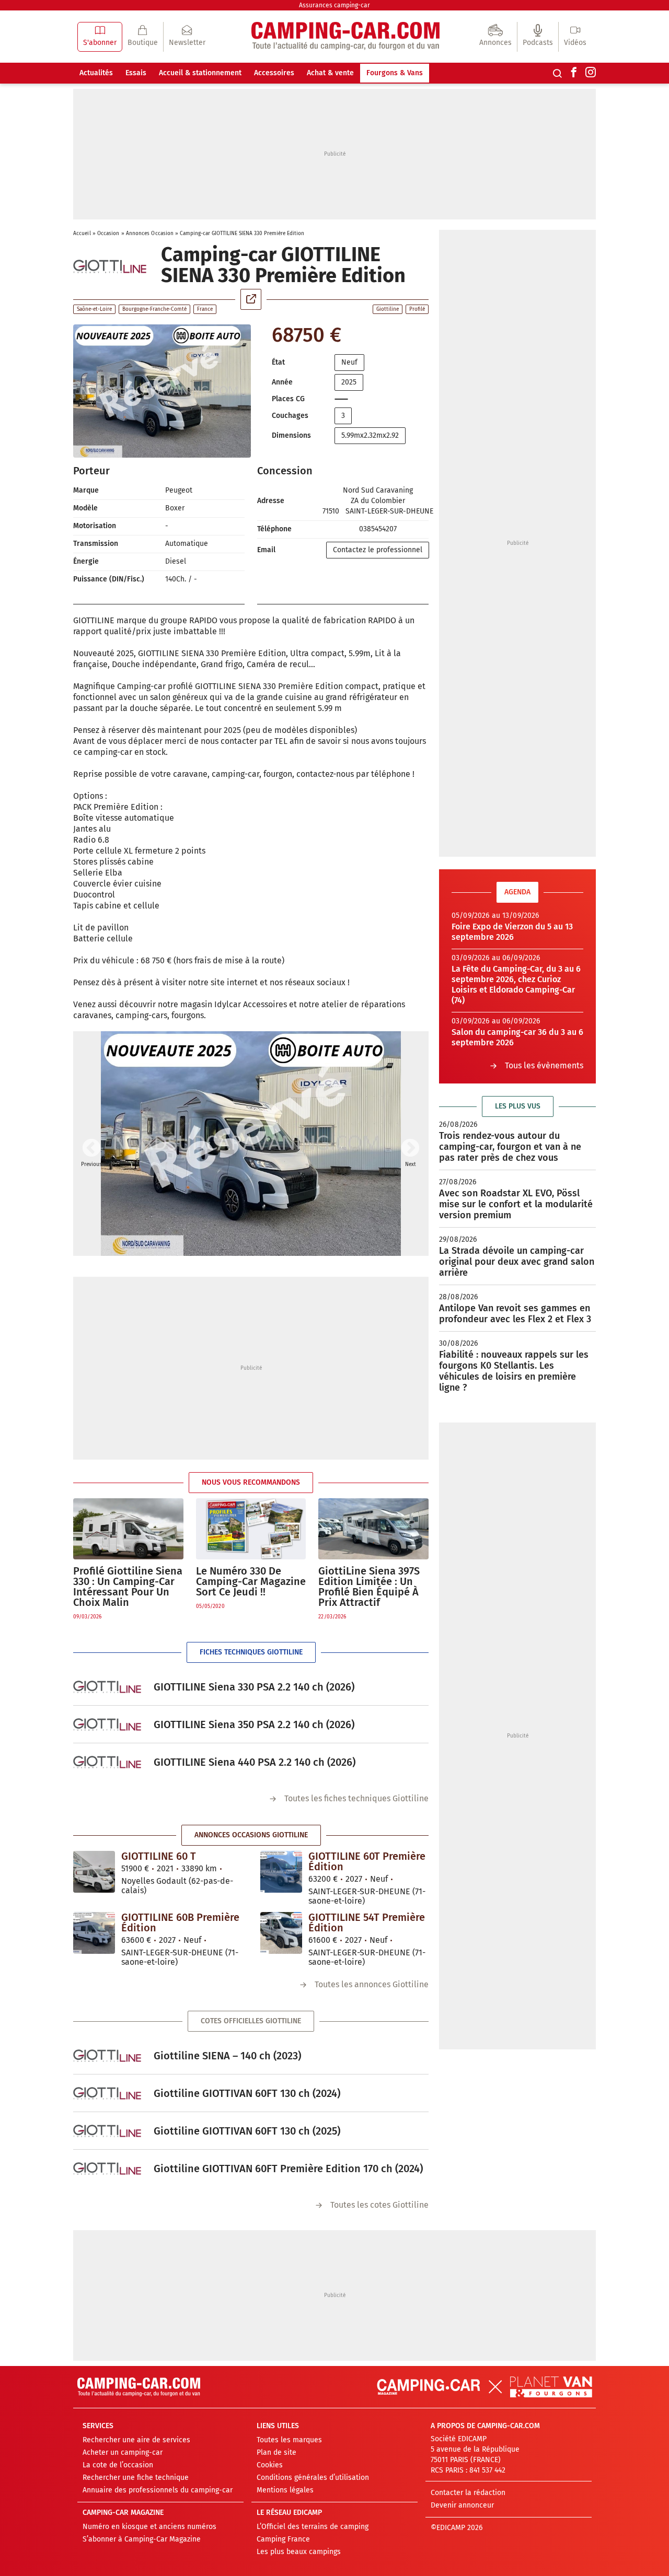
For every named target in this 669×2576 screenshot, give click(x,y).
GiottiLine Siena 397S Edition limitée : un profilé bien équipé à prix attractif (369, 1587)
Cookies (270, 2465)
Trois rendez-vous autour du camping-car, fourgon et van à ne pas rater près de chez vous (510, 1147)
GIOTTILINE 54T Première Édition (367, 1922)
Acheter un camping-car (123, 2452)
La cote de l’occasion (118, 2465)
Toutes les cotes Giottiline (379, 2205)
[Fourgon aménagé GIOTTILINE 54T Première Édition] (281, 1933)
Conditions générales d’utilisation (313, 2478)
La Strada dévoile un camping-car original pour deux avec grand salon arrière (517, 1262)
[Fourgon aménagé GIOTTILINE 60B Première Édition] (94, 1933)
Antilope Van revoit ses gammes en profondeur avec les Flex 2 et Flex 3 (515, 1314)
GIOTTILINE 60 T (159, 1856)
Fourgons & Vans (395, 73)
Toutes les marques (289, 2440)
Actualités (96, 73)
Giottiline (388, 309)
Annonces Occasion (150, 234)
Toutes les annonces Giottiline (372, 1984)
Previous (91, 1149)
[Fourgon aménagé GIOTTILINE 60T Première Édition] (281, 1872)
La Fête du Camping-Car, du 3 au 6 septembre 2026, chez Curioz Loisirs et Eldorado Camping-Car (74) (516, 984)
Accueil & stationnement (200, 73)
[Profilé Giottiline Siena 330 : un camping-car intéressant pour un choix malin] (128, 1529)
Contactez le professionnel (378, 550)
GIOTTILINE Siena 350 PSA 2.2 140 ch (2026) (254, 1724)
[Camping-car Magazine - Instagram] (591, 73)
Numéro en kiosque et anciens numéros (149, 2527)
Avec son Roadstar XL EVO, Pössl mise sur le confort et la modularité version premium (516, 1204)
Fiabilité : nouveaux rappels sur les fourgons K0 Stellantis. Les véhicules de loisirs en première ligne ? (514, 1371)
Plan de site (276, 2452)
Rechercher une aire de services (136, 2440)
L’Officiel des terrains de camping (313, 2527)
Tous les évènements (544, 1065)
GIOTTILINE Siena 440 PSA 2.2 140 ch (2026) (255, 1762)
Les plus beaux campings (299, 2552)
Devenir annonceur (462, 2505)
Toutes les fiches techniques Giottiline (356, 1798)
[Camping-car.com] (345, 37)
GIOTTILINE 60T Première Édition (367, 1861)
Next (410, 1149)
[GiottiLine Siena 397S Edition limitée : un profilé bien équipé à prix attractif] (373, 1529)
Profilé (417, 309)
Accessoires (274, 73)
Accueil (82, 234)
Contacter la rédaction (468, 2493)
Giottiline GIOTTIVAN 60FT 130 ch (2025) (247, 2131)
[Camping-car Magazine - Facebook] (574, 73)
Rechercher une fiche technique (136, 2478)
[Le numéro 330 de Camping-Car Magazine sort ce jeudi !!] (251, 1529)
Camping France (283, 2539)
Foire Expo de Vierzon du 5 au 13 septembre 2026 (512, 932)
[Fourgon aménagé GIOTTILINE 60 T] (94, 1872)
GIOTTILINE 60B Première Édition (180, 1922)
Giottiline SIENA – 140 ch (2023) (227, 2056)
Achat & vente (330, 73)
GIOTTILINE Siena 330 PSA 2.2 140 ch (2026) (254, 1687)
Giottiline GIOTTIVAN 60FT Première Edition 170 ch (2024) (288, 2169)
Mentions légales (285, 2490)
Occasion (108, 234)
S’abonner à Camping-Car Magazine (142, 2539)
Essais (136, 73)
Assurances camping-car (334, 5)
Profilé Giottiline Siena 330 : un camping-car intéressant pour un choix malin (128, 1587)
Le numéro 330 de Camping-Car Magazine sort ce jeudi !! (251, 1581)
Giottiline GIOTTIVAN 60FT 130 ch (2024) (247, 2093)
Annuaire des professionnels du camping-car (158, 2490)
